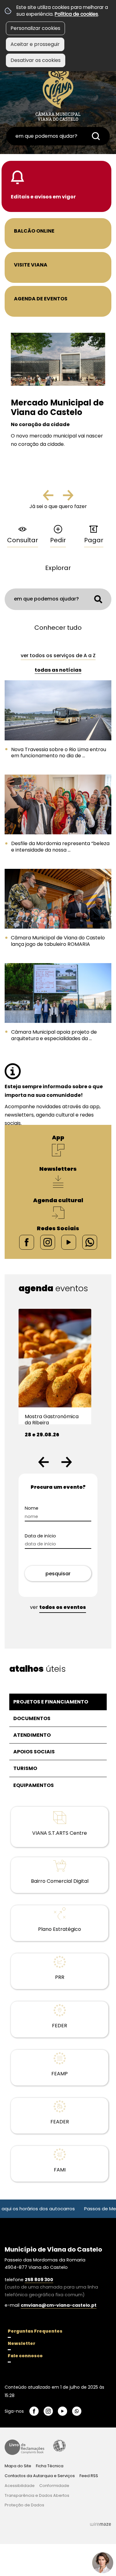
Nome (42, 1508)
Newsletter (21, 2343)
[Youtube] (69, 1242)
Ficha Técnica (50, 2466)
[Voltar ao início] (58, 93)
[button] (43, 1462)
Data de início (51, 1536)
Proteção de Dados (24, 2505)
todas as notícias (58, 670)
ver (58, 1607)
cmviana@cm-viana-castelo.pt (59, 2305)
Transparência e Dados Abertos (37, 2495)
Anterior (54, 498)
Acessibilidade (59, 2446)
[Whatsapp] (90, 1242)
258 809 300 (39, 2280)
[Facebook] (27, 1242)
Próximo (67, 498)
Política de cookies (76, 14)
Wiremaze (101, 2524)
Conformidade (54, 2486)
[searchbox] (58, 136)
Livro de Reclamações (24, 2447)
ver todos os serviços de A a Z (58, 655)
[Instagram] (48, 1242)
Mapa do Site (18, 2466)
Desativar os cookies (36, 60)
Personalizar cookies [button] (35, 28)
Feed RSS (89, 2476)
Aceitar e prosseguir (35, 44)
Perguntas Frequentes (35, 2331)
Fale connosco (25, 2356)
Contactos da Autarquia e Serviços (40, 2476)
